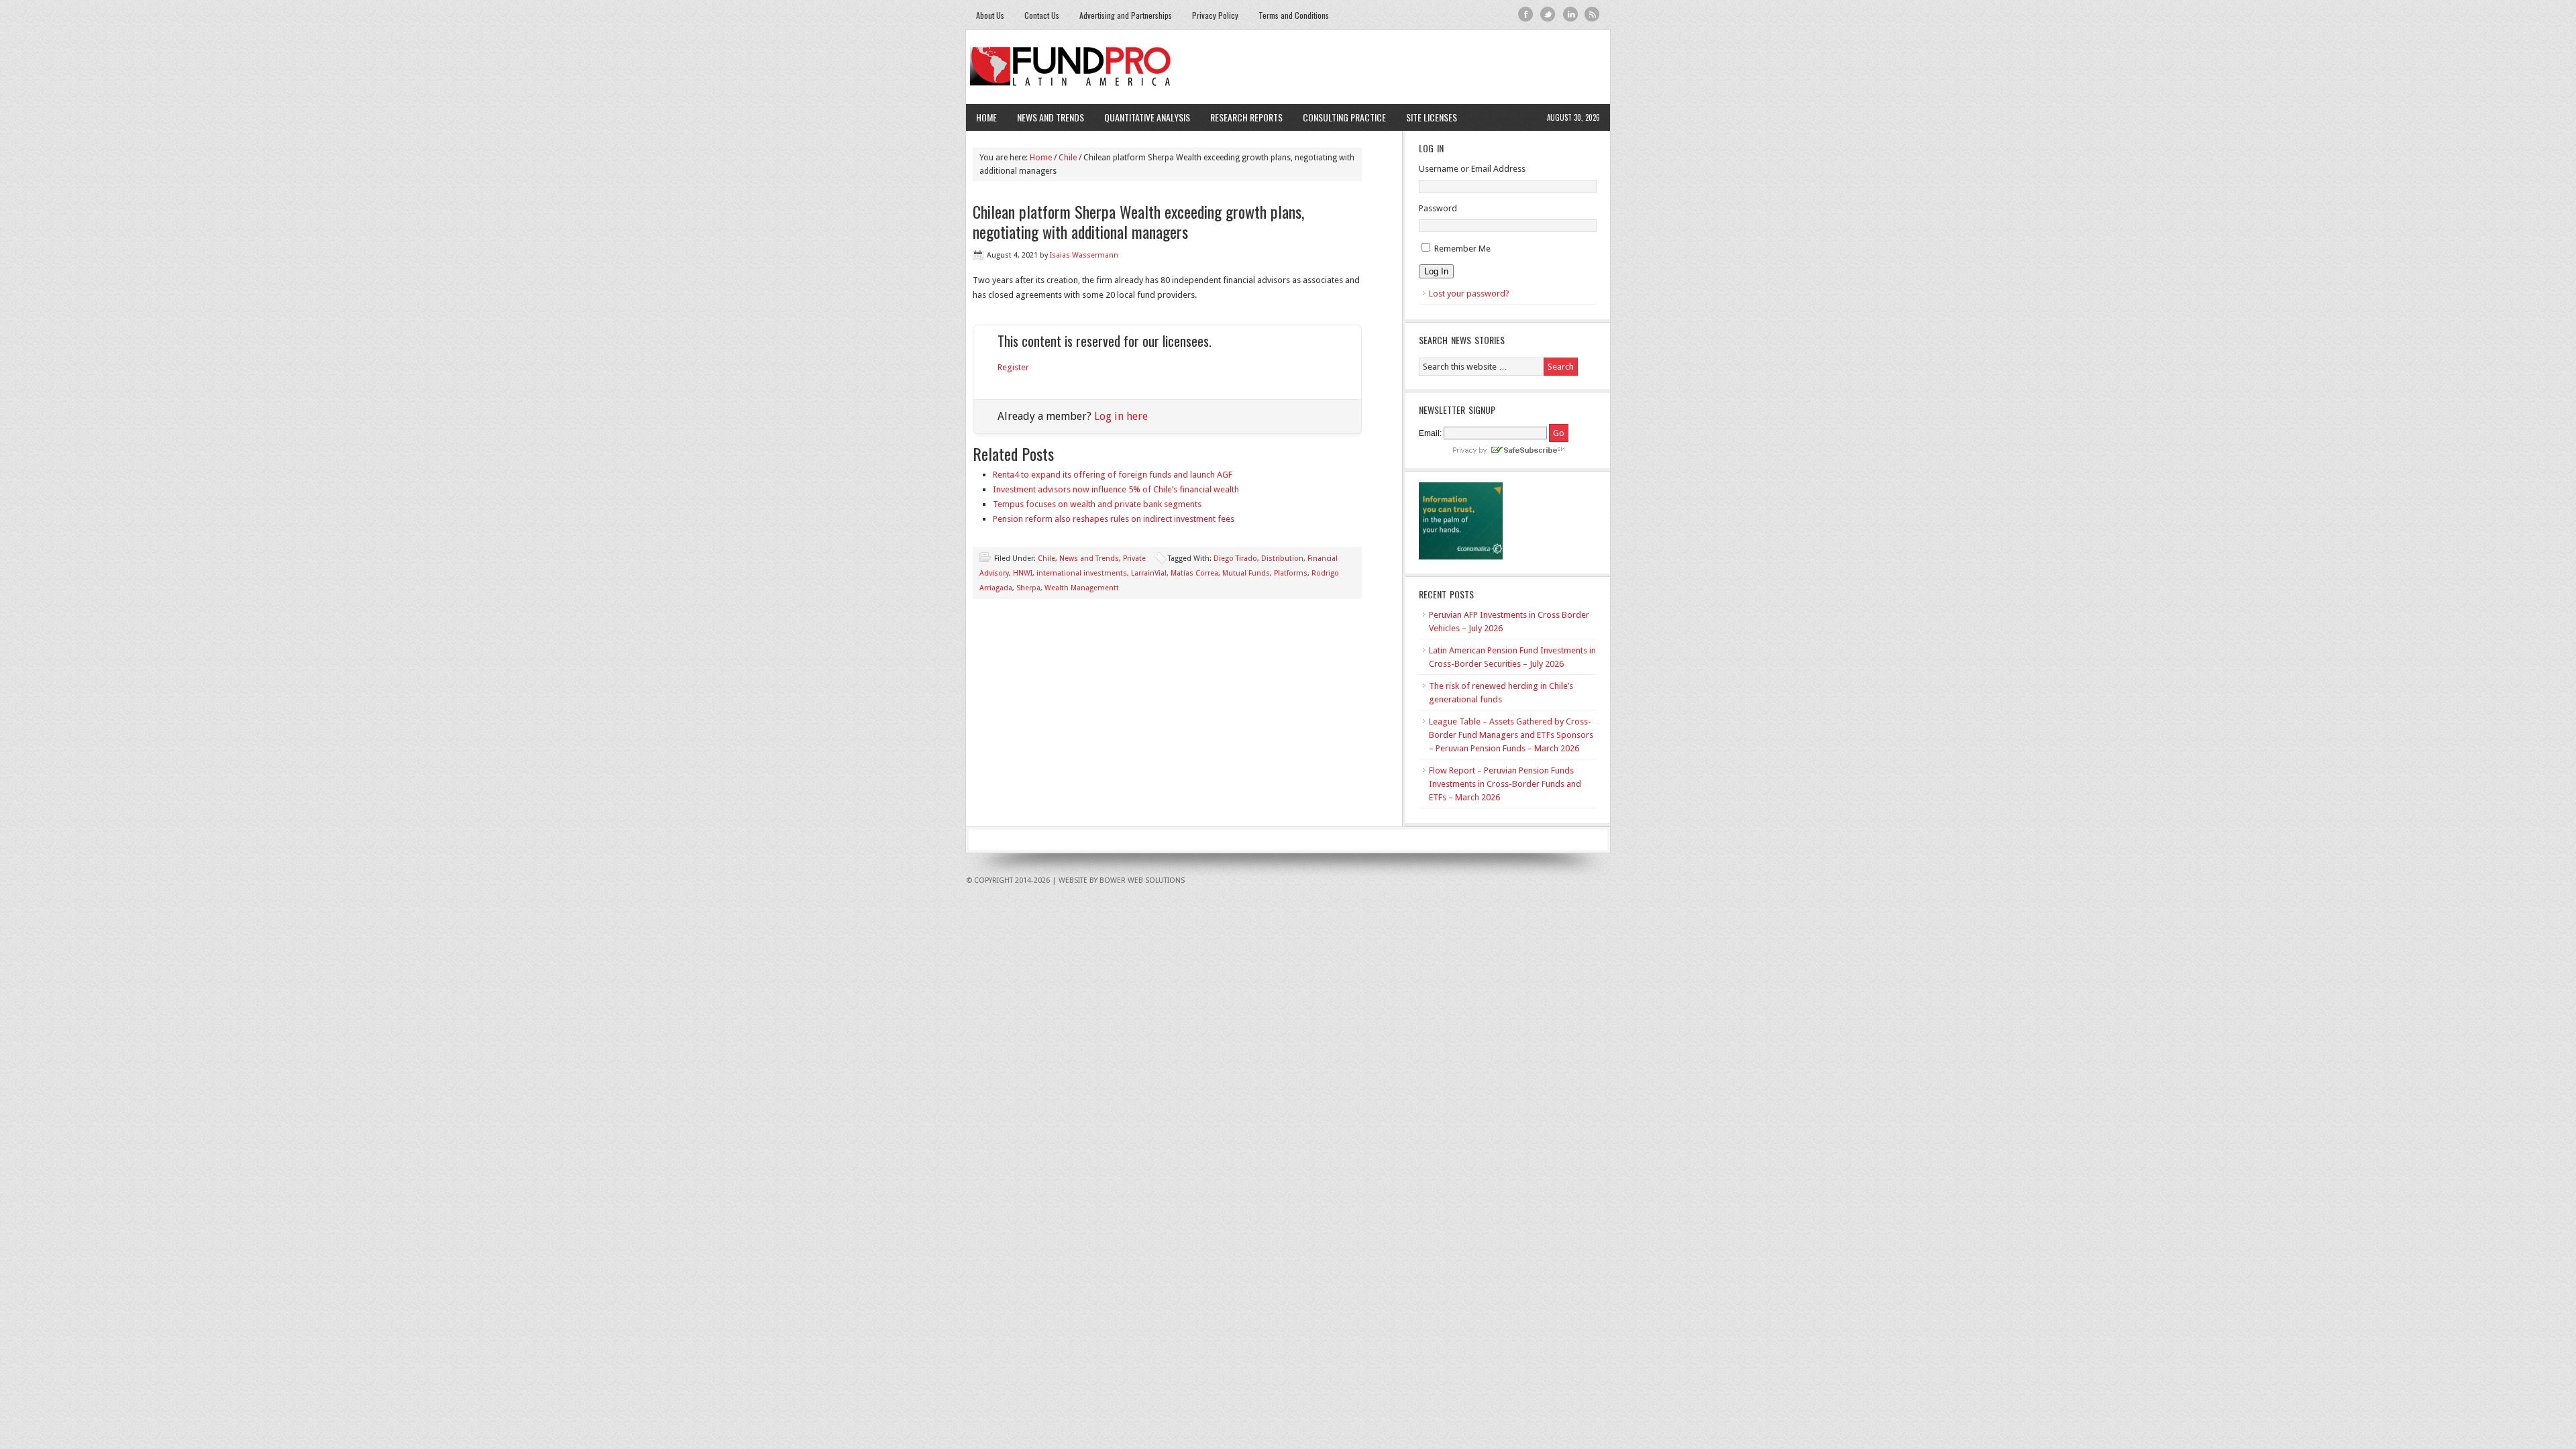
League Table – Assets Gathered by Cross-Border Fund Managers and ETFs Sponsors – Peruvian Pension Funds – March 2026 (1511, 735)
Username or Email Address (1472, 169)
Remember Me (1462, 249)
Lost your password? (1469, 293)
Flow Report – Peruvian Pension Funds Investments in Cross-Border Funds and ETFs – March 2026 (1505, 784)
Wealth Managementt (1082, 588)
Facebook (1526, 14)
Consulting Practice (1339, 117)
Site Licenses (1427, 117)
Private (1134, 558)
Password (1438, 208)
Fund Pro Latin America (1288, 67)
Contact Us (1042, 15)
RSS (1592, 14)
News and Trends (1045, 117)
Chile (1046, 558)
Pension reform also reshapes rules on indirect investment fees (1114, 519)
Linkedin (1570, 14)
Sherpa (1028, 588)
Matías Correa (1194, 573)
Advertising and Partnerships (1126, 15)
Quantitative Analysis (1142, 117)
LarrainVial (1149, 573)
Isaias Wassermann (1084, 255)
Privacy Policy (1215, 15)
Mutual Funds (1246, 573)
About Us (990, 15)
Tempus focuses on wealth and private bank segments (1097, 504)
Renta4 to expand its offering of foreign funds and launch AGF (1113, 475)
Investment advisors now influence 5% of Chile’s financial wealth (1116, 489)
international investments (1082, 573)
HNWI (1023, 573)
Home (986, 117)
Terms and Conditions (1294, 15)
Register (1013, 367)
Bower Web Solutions (1142, 880)
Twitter (1548, 14)
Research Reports (1246, 117)
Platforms (1291, 573)
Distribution (1282, 558)
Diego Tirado (1235, 558)
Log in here (1121, 416)
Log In (1436, 271)
